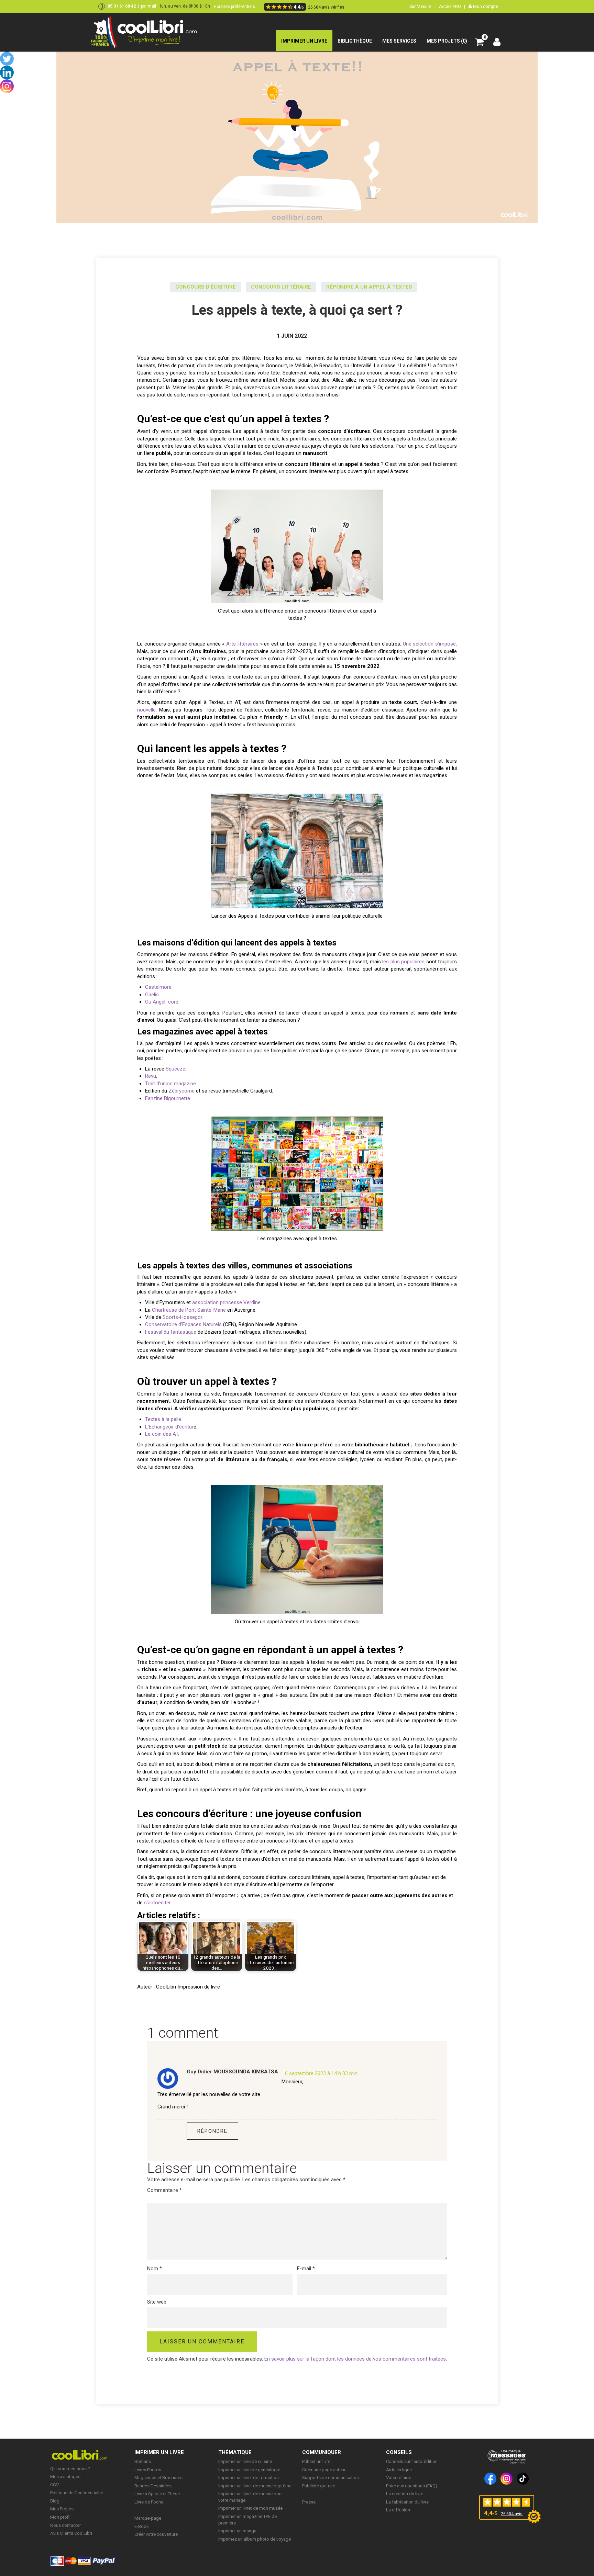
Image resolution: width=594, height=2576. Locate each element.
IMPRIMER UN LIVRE (159, 2452)
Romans (143, 2461)
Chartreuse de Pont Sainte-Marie (188, 1310)
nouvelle (146, 710)
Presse (309, 2502)
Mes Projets (62, 2509)
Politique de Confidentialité (77, 2493)
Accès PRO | (452, 6)
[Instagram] (7, 86)
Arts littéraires (242, 644)
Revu (151, 1076)
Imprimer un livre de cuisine (245, 2461)
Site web (157, 2302)
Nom (155, 2269)
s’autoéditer (157, 1903)
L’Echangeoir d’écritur (169, 1427)
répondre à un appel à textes (369, 287)
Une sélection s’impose (428, 644)
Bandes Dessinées (153, 2486)
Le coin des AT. (162, 1434)
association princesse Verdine (226, 1302)
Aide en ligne (399, 2470)
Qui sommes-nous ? (70, 2469)
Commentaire (164, 2190)
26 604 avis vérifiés (326, 7)
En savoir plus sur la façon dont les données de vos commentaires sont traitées (355, 2359)
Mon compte (485, 6)
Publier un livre (316, 2461)
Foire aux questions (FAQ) (412, 2486)
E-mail (306, 2269)
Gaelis (152, 995)
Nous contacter (65, 2525)
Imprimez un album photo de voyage (255, 2539)
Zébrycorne (181, 1091)
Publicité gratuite (319, 2486)
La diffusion (398, 2510)
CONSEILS (399, 2452)
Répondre (212, 2131)
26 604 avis (512, 2514)
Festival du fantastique (171, 1332)
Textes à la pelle (163, 1419)
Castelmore (158, 987)
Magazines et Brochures (158, 2478)
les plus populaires (403, 962)
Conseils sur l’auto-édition (412, 2461)
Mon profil (60, 2517)
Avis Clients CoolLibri (71, 2533)
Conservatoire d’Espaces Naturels (183, 1324)
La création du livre (405, 2494)
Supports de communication (331, 2478)
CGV (54, 2485)
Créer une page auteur (324, 2470)
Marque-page (148, 2518)
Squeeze (175, 1069)
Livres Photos (148, 2470)
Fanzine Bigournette (168, 1098)
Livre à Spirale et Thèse (157, 2494)
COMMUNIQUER (322, 2452)
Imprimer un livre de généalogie (249, 2470)
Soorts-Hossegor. (183, 1317)
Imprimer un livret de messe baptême (255, 2486)
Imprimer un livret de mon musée (250, 2508)
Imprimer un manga (237, 2531)
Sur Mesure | (422, 6)
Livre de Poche (149, 2502)
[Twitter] (7, 59)
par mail (148, 6)
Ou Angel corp (162, 1002)
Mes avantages (65, 2477)
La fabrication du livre (407, 2502)
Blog (55, 2501)
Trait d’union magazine (170, 1084)
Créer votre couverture (156, 2534)
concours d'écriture (206, 287)
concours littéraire (281, 287)
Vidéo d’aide (399, 2478)
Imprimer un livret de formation (249, 2478)
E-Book (142, 2526)
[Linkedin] (7, 72)
